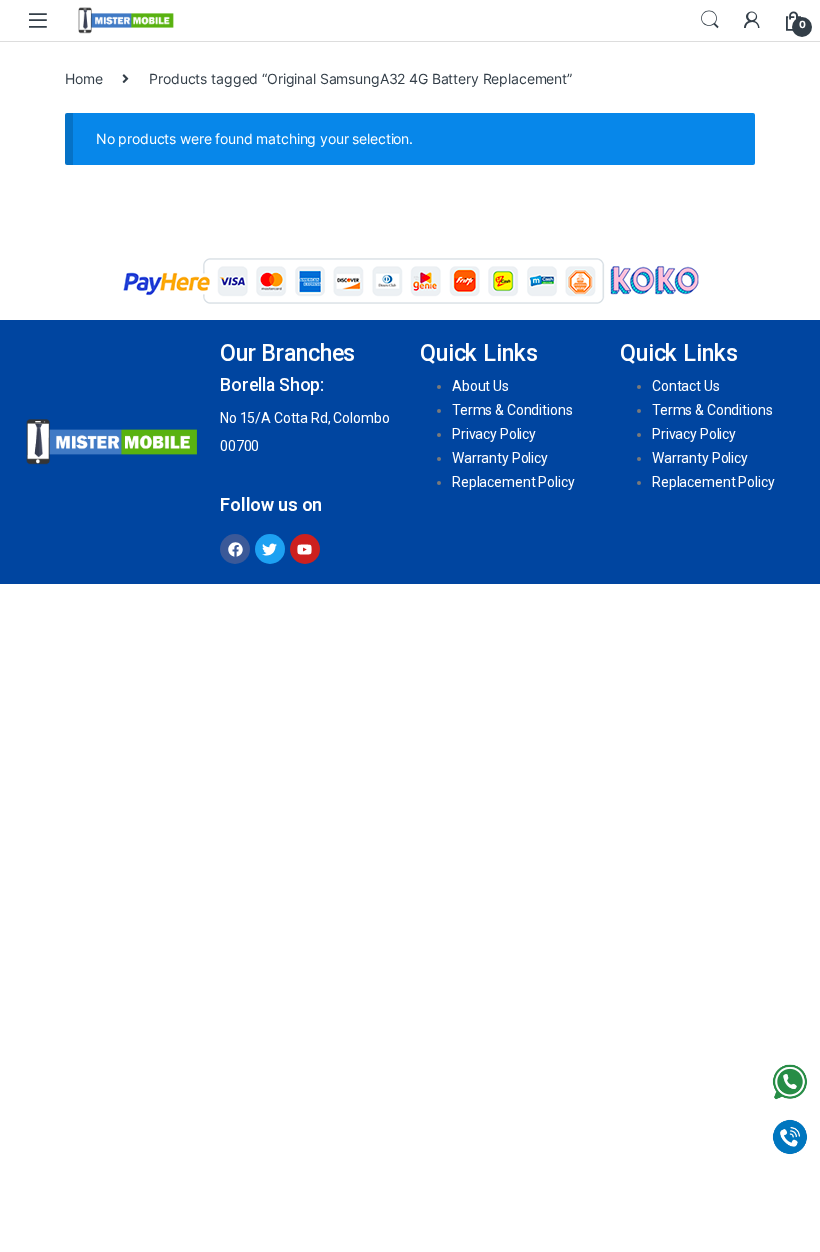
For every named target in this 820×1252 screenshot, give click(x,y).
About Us (480, 386)
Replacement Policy (513, 482)
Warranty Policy (500, 458)
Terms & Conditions (512, 410)
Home (83, 78)
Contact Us (686, 386)
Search (710, 20)
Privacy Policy (494, 434)
